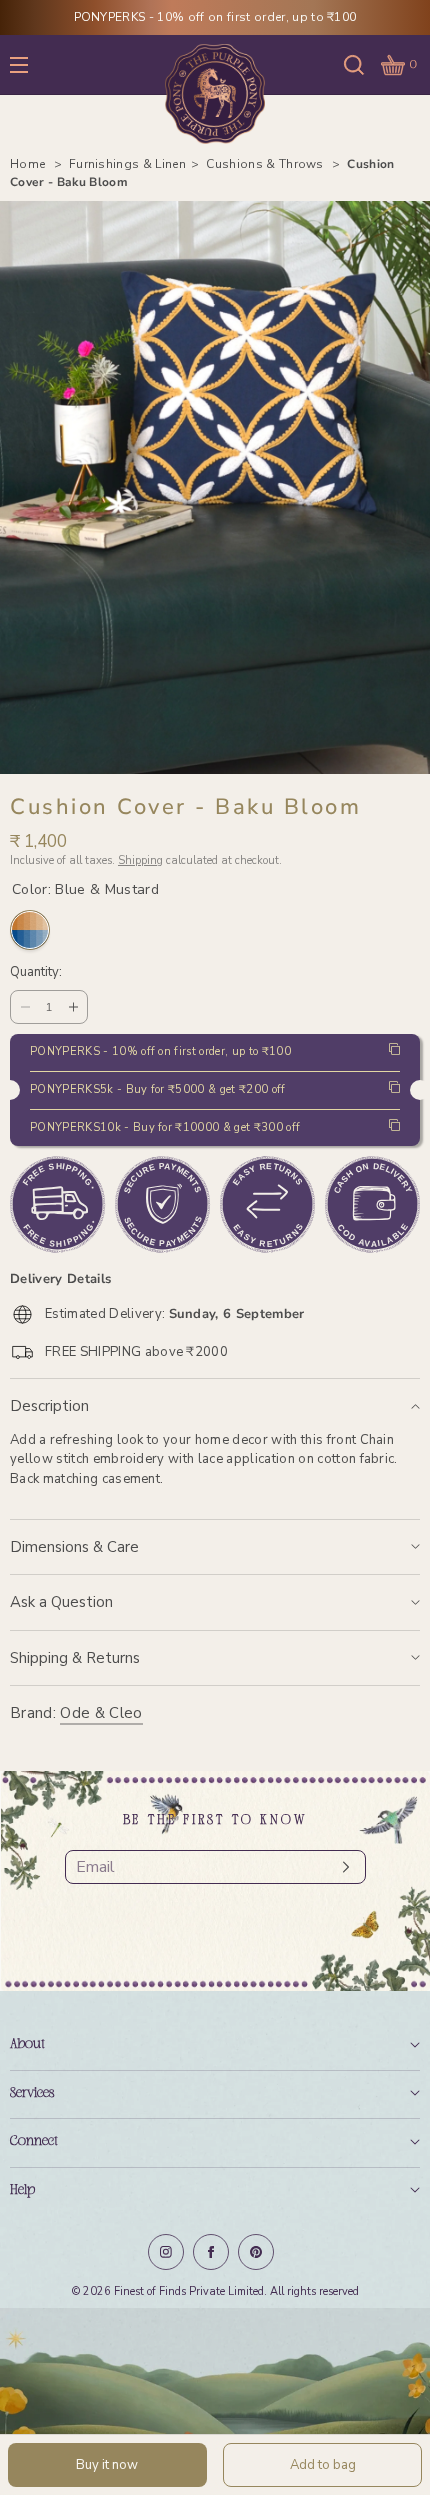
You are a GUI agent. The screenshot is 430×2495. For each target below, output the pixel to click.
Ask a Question (61, 1602)
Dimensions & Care (74, 1547)
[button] (354, 64)
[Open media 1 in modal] (215, 487)
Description (49, 1406)
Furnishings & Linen (127, 164)
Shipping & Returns (75, 1658)
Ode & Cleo (101, 1713)
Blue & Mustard (30, 930)
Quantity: (36, 973)
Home (29, 164)
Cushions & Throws (266, 164)
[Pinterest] (256, 2252)
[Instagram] (166, 2252)
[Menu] (34, 64)
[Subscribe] (341, 1867)
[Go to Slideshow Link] (215, 2401)
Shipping (140, 860)
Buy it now (107, 2465)
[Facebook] (211, 2252)
